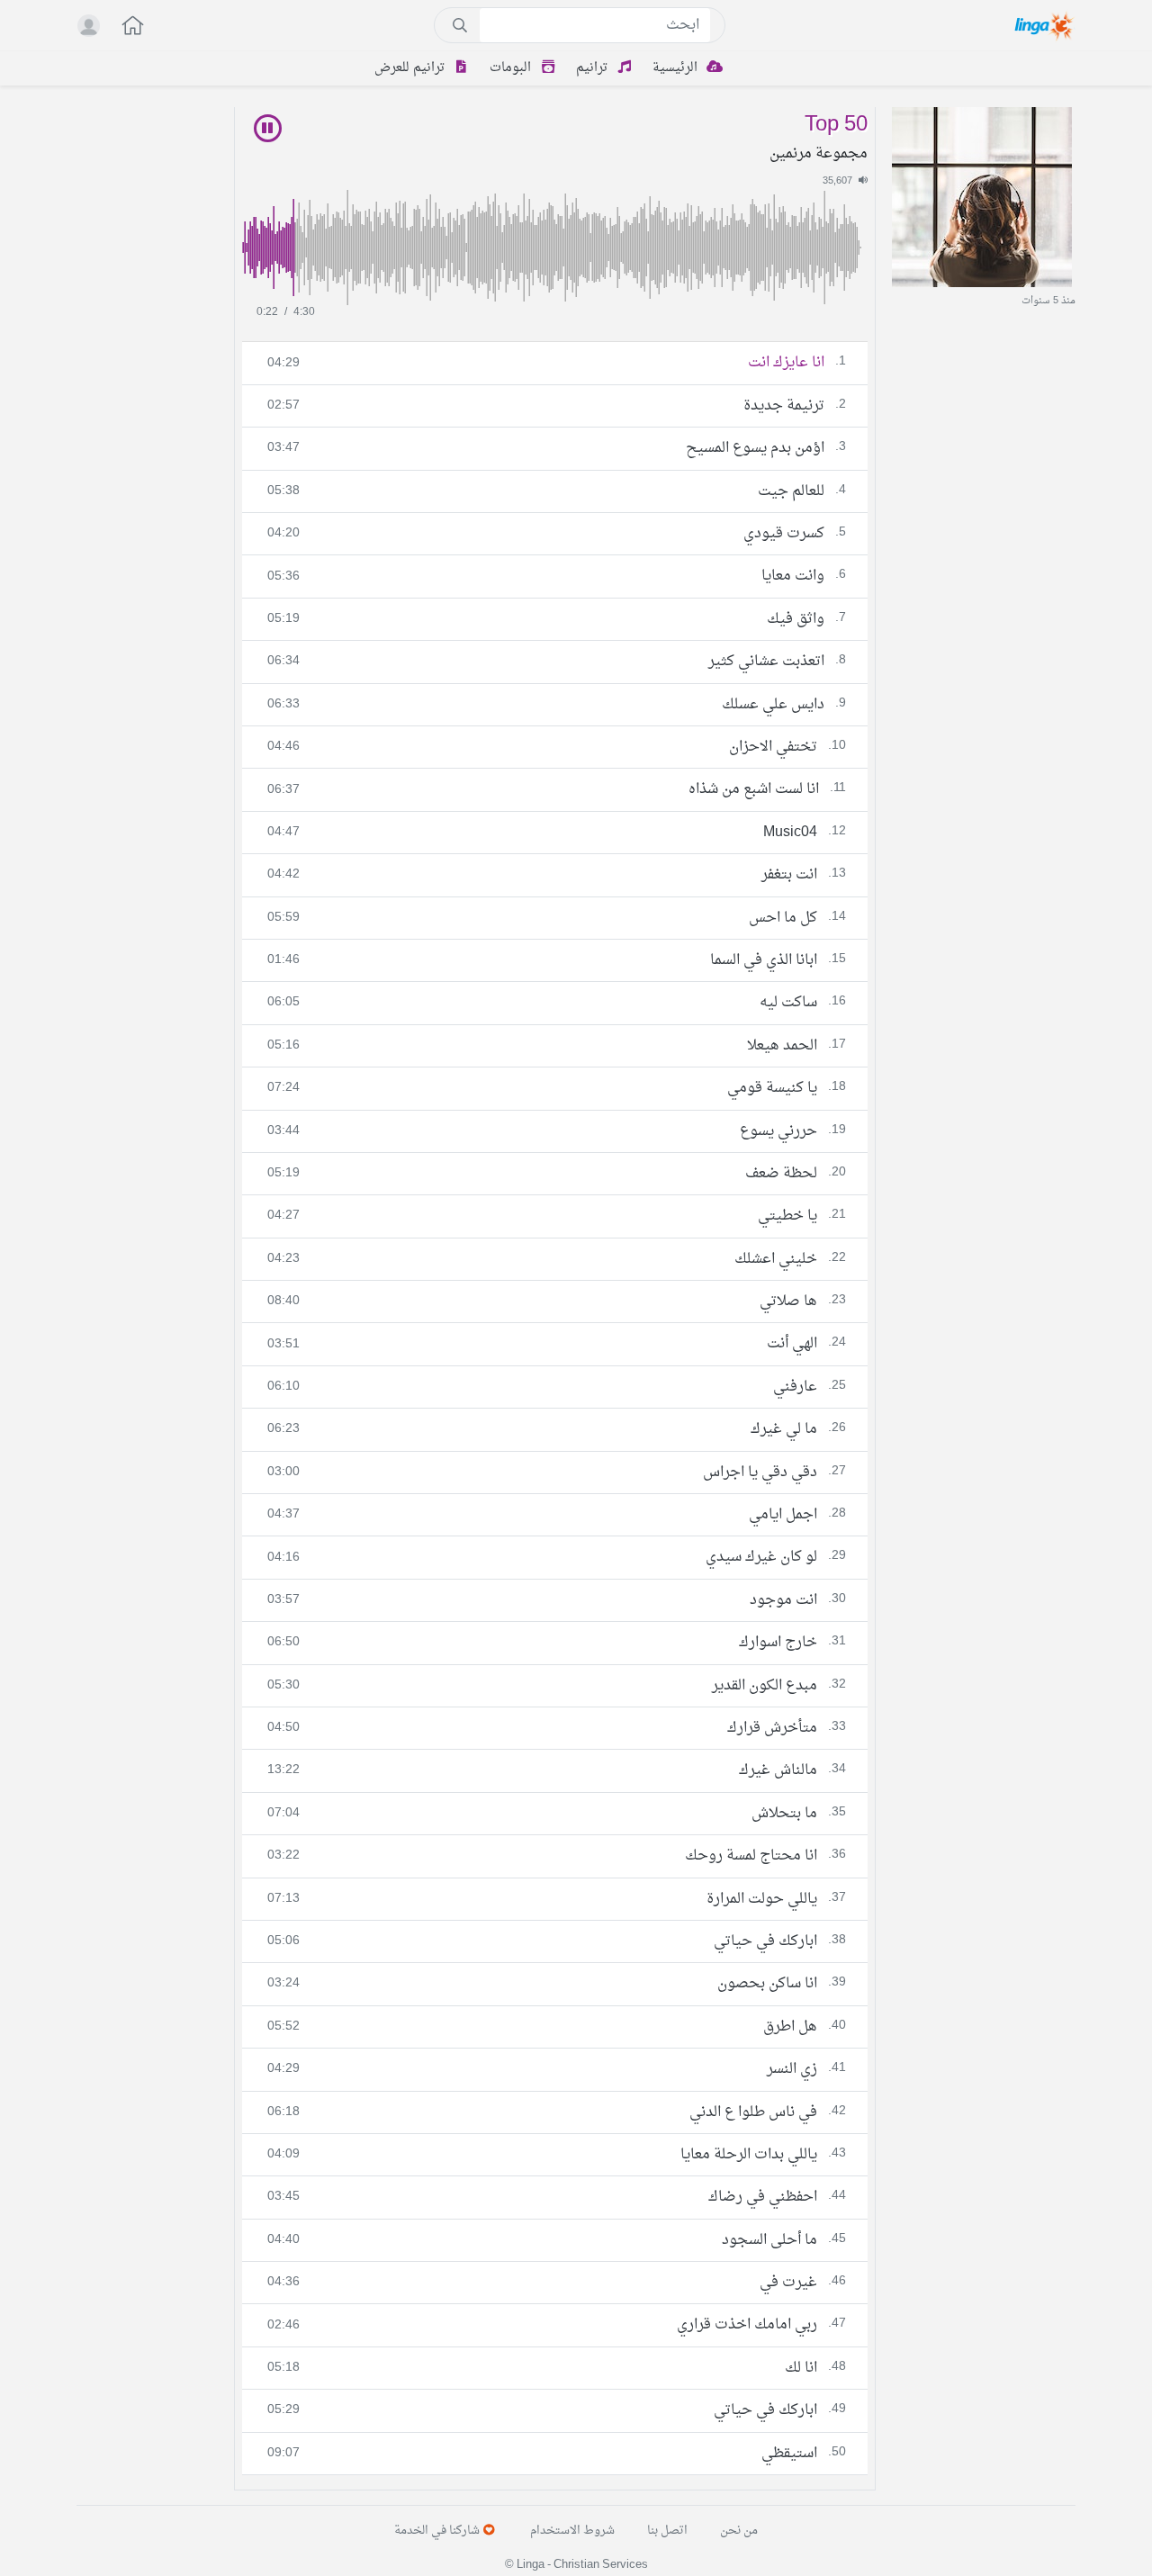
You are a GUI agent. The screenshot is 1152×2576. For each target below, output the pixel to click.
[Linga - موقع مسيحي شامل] (1045, 25)
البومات (512, 68)
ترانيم (594, 68)
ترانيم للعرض (411, 68)
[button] (123, 27)
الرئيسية (677, 68)
